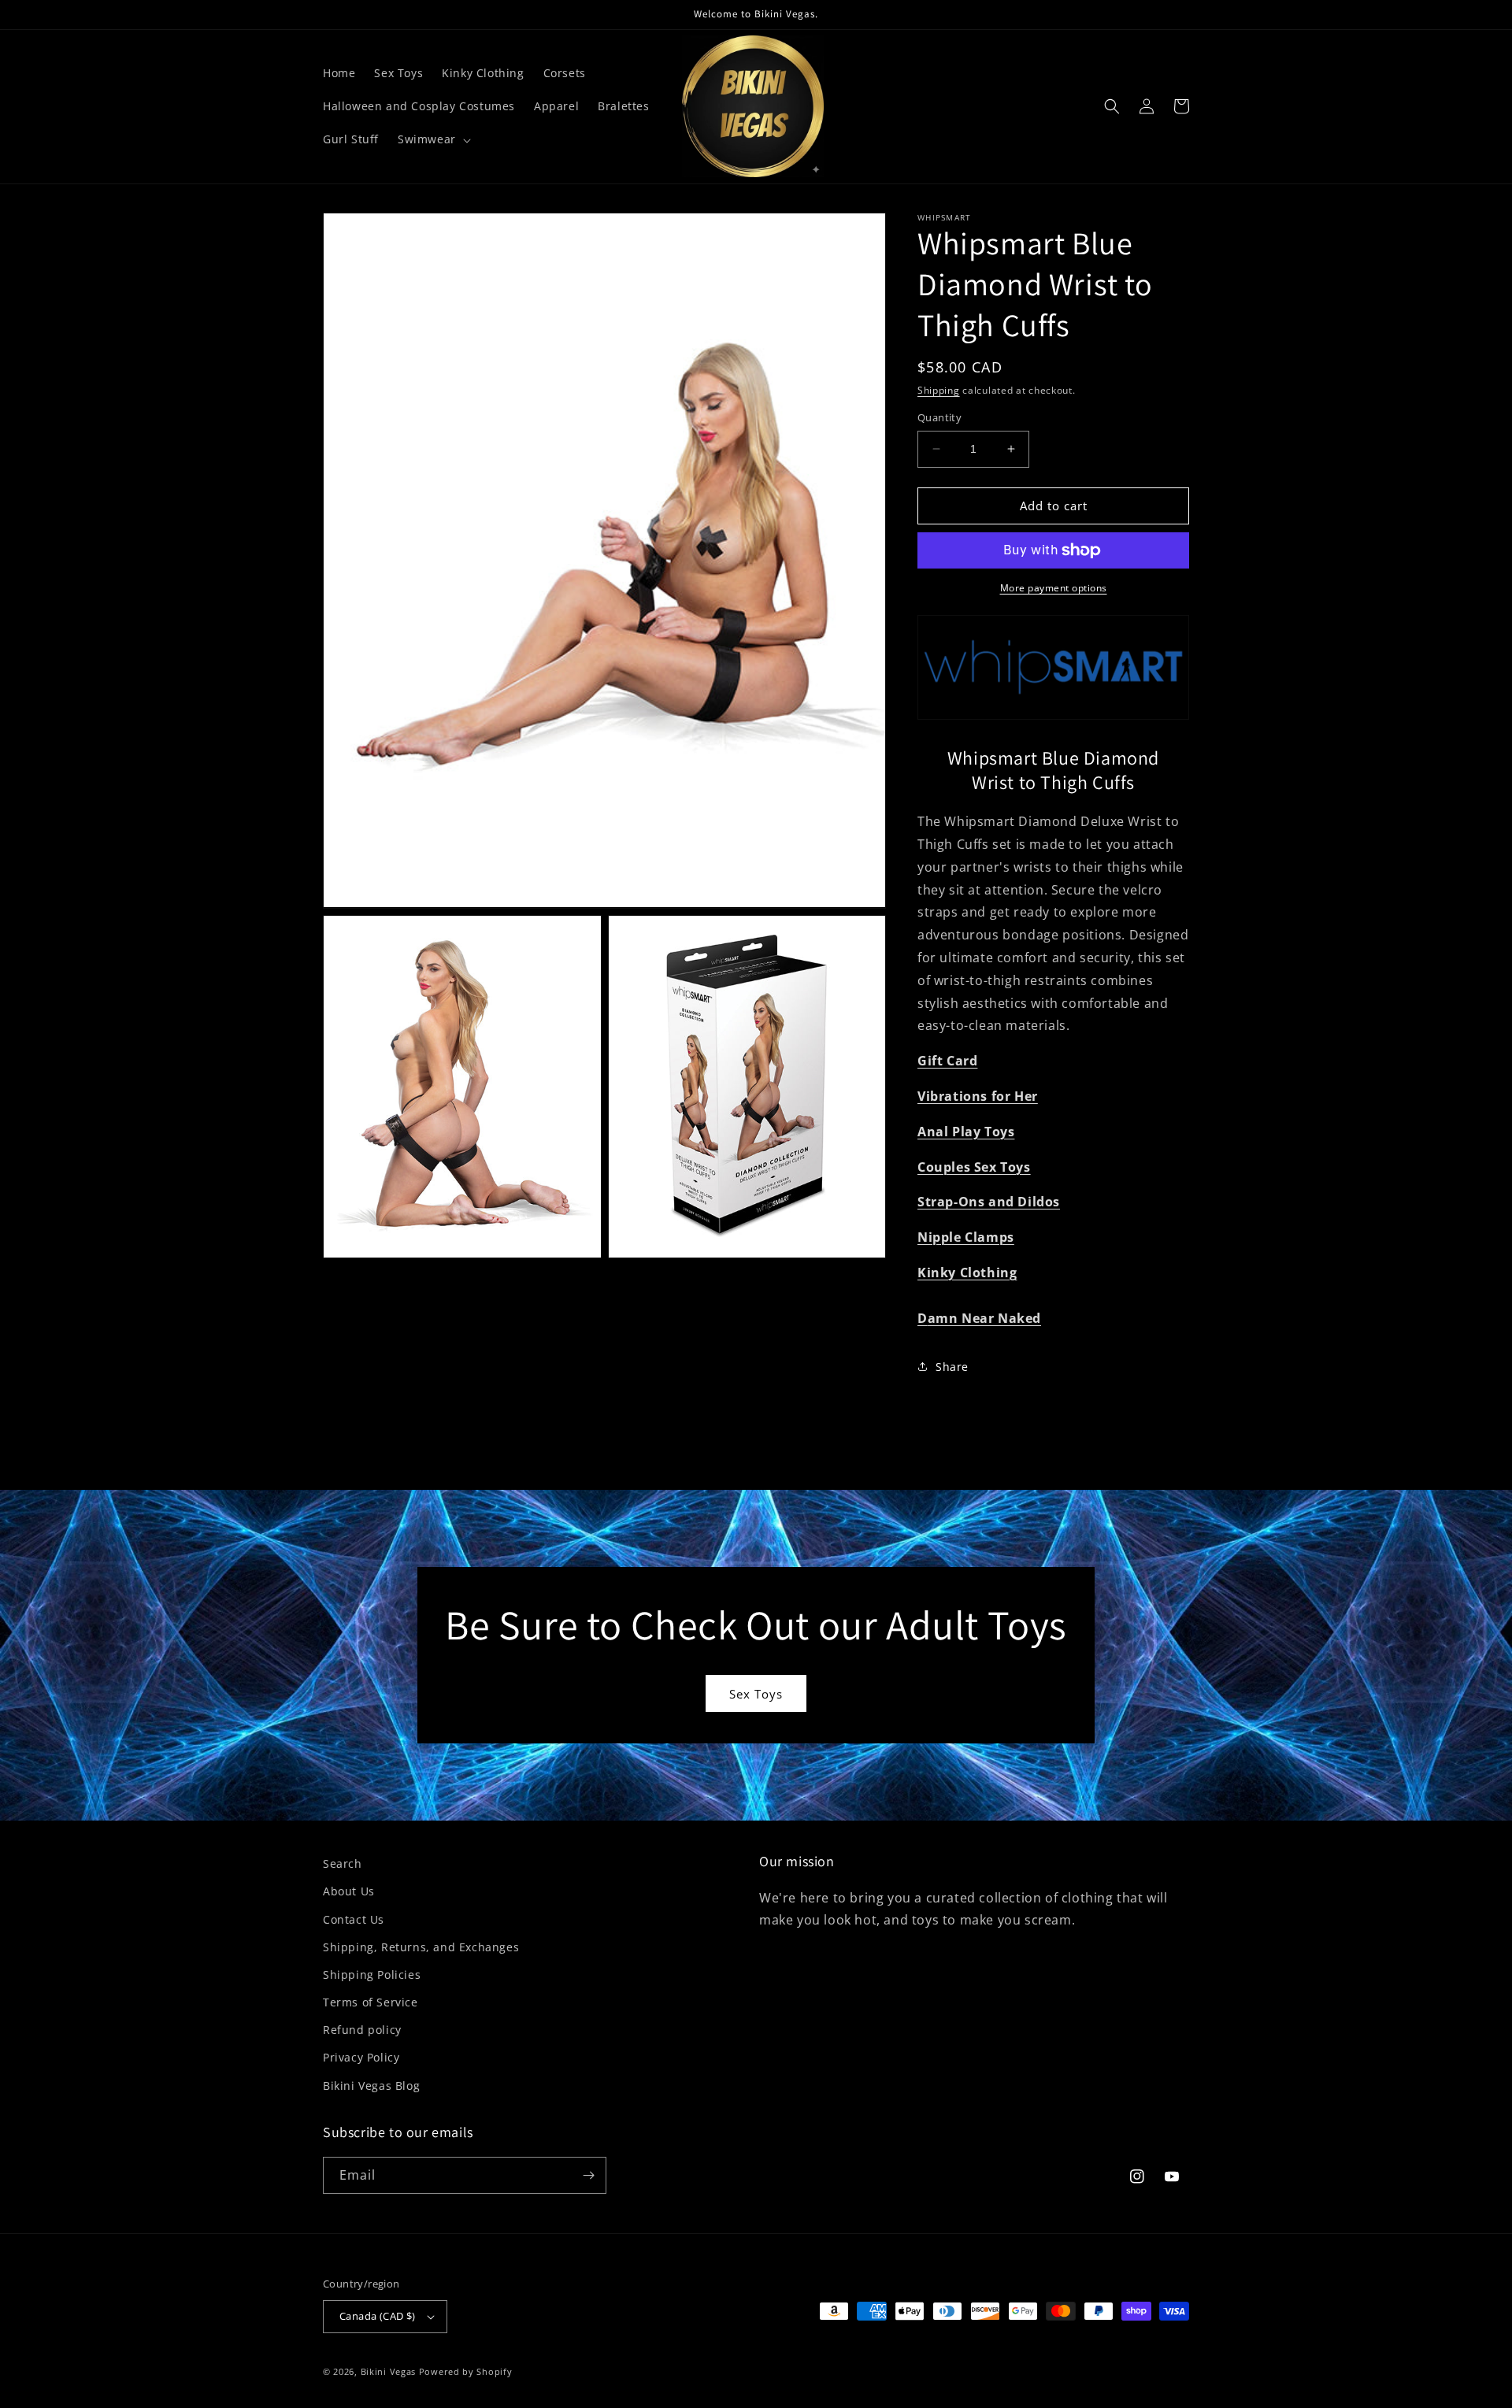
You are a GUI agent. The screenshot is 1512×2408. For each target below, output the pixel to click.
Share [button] (952, 1367)
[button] (433, 139)
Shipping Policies (372, 1975)
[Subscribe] (588, 2175)
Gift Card (947, 1061)
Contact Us (354, 1919)
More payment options (1054, 588)
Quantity (939, 417)
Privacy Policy (361, 2057)
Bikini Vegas (388, 2371)
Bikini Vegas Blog (371, 2086)
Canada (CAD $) (378, 2316)
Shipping (939, 390)
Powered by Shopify (466, 2371)
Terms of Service (371, 2002)
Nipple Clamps (966, 1237)
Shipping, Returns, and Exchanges (421, 1947)
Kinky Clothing (967, 1273)
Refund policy (362, 2030)
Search (343, 1863)
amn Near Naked (984, 1318)
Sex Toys (756, 1694)
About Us (349, 1891)
